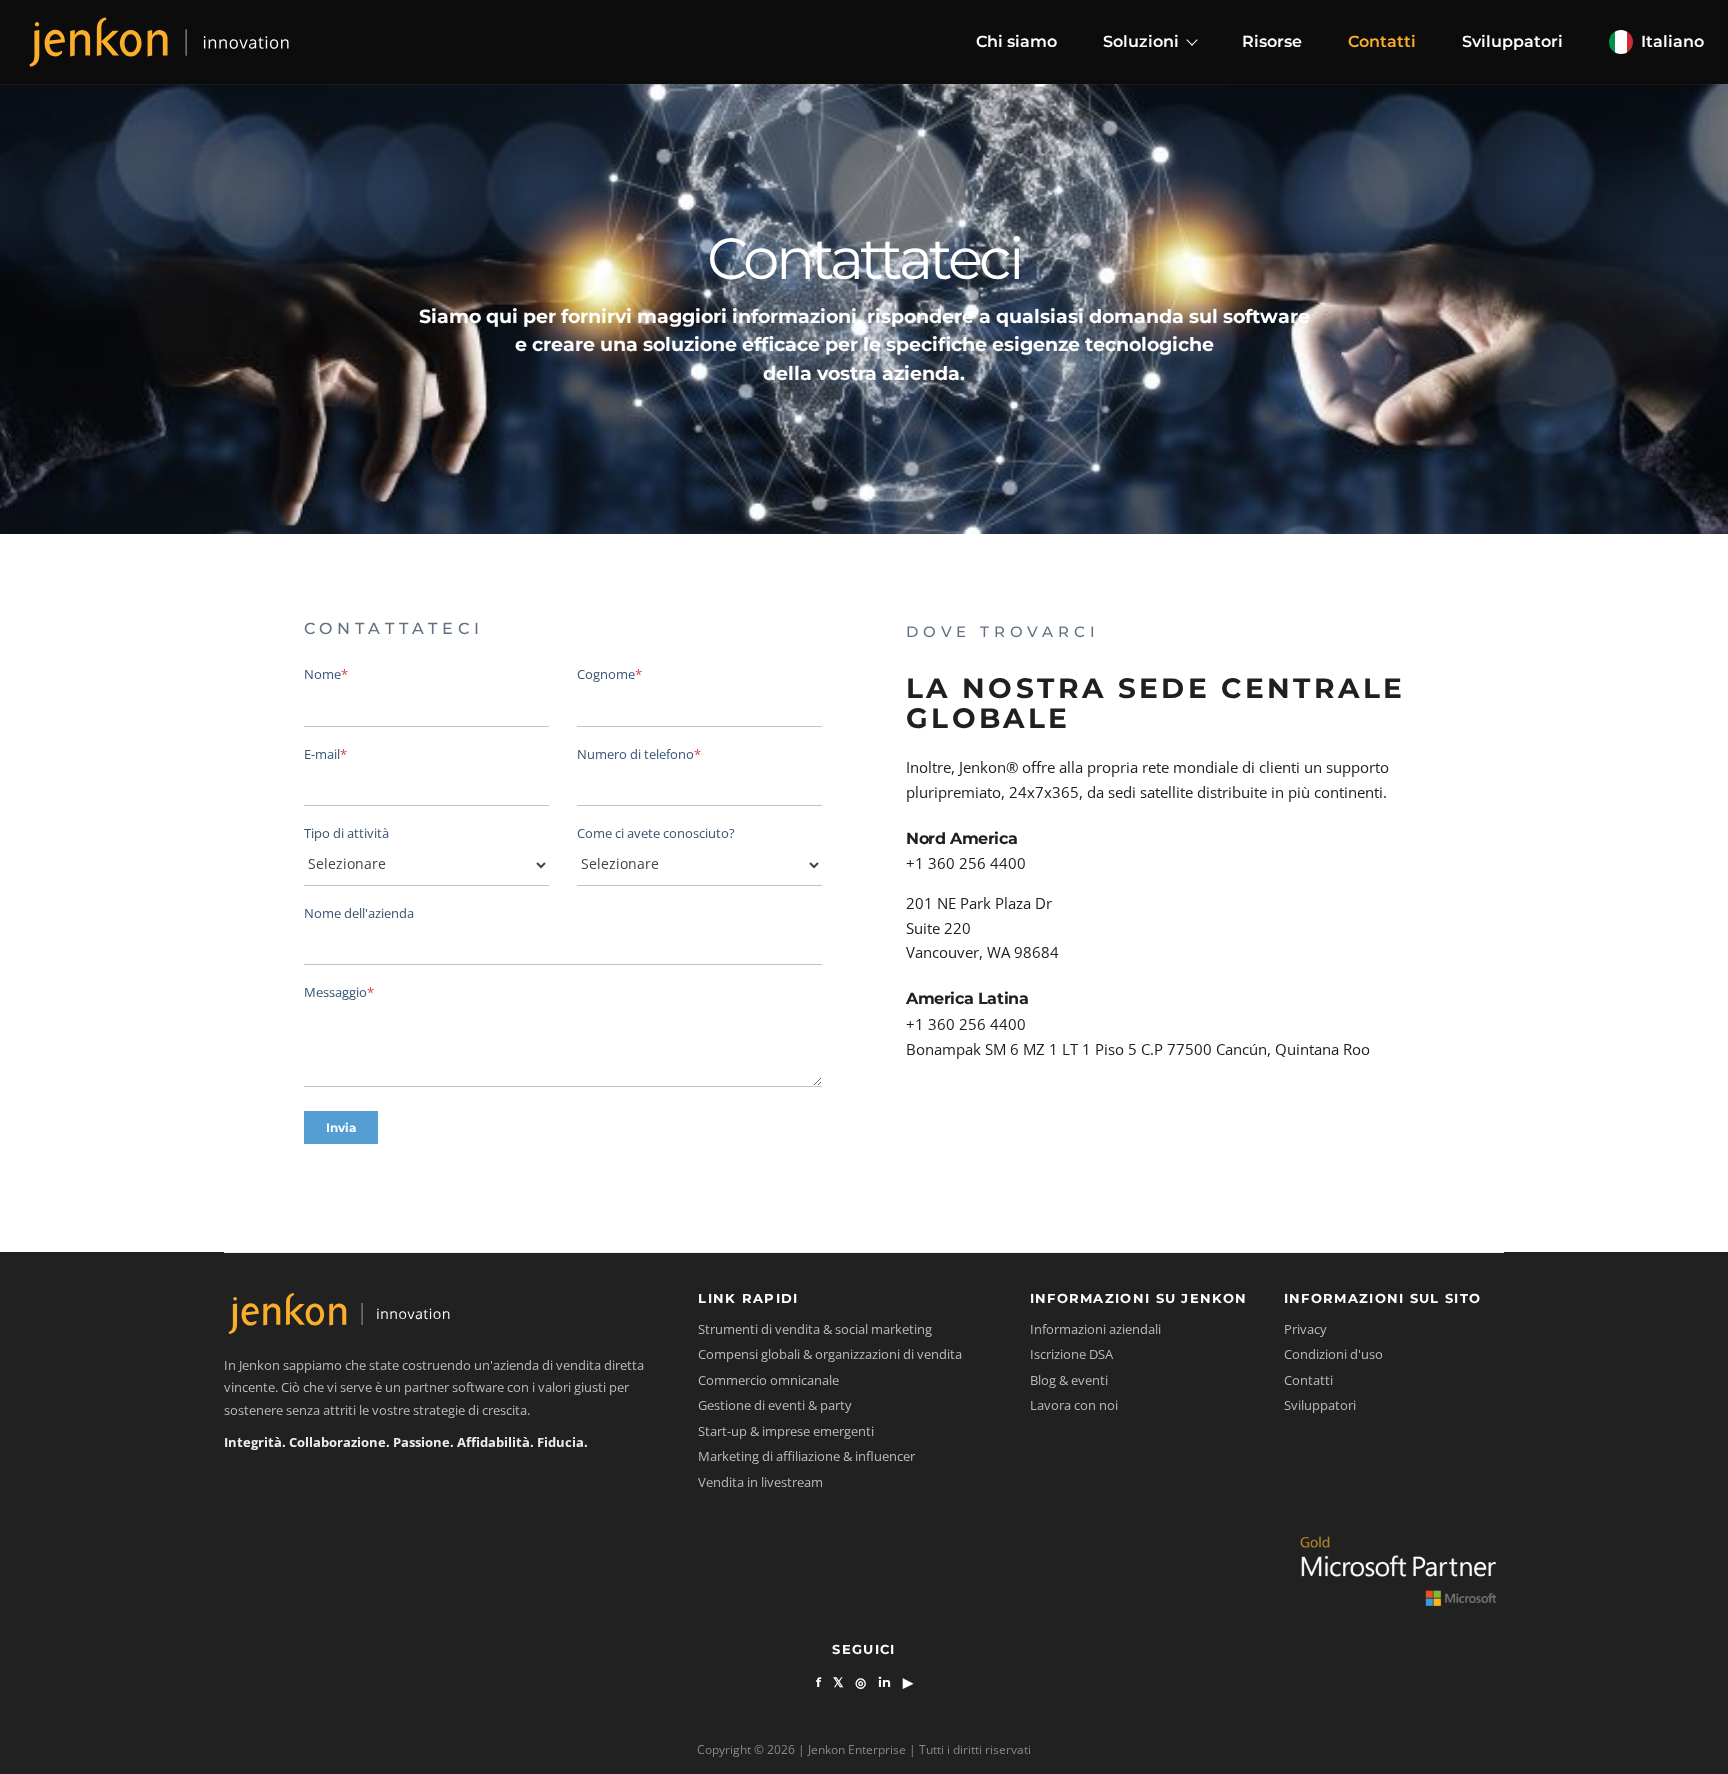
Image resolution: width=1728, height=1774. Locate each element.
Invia (341, 1127)
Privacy (1305, 1329)
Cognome (609, 674)
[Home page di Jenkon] (159, 41)
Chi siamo (1016, 41)
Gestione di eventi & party (775, 1405)
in (884, 1682)
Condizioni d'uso (1333, 1354)
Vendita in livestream (760, 1482)
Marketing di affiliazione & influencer (806, 1456)
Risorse (1272, 41)
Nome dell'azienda (359, 913)
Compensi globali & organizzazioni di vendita (830, 1354)
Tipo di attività (346, 833)
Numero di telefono (639, 754)
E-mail (325, 754)
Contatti (1382, 41)
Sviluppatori (1512, 41)
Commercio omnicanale (768, 1380)
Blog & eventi (1069, 1380)
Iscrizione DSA (1071, 1354)
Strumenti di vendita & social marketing (815, 1329)
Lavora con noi (1074, 1405)
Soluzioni (1141, 41)
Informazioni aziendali (1095, 1329)
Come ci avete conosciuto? (656, 833)
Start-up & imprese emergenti (786, 1431)
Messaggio (339, 992)
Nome (326, 674)
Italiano (1672, 41)
